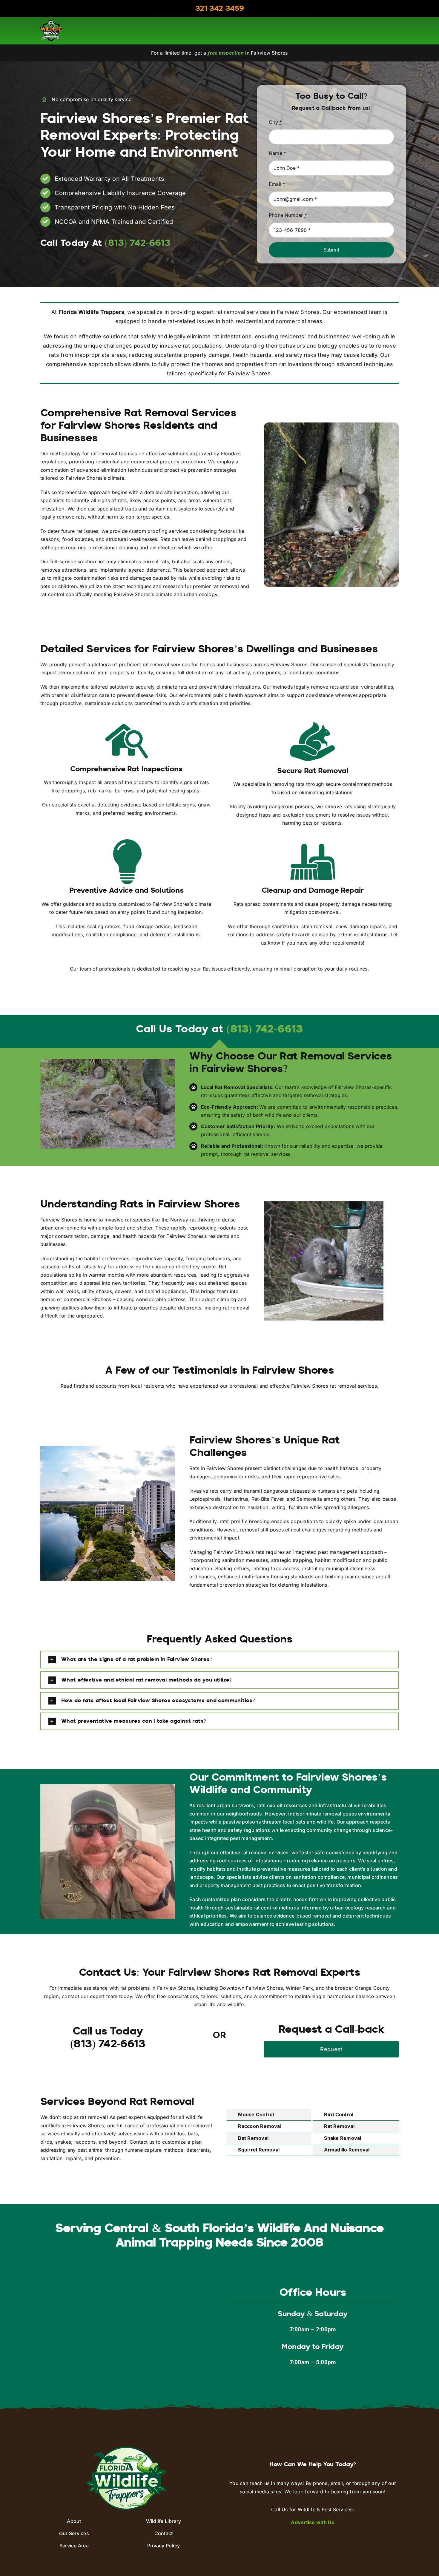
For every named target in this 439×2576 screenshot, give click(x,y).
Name (277, 153)
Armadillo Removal (347, 2150)
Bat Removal (253, 2138)
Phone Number (288, 215)
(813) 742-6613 (265, 1030)
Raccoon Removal (260, 2126)
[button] (219, 1660)
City (275, 122)
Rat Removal (339, 2126)
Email (277, 184)
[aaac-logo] (51, 22)
